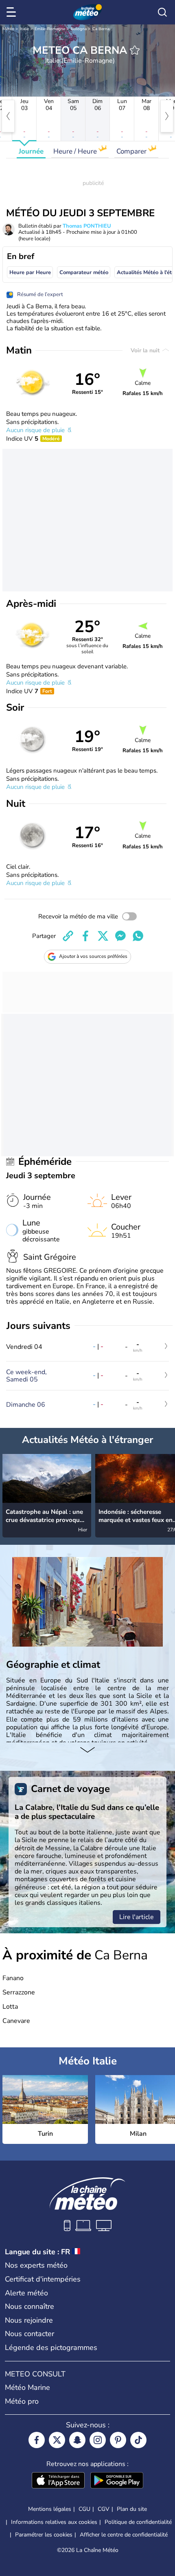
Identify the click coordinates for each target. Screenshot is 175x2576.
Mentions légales (50, 2509)
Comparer (132, 151)
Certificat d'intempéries (43, 2279)
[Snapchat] (77, 2440)
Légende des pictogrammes (51, 2348)
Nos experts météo (36, 2265)
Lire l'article (137, 1917)
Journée (31, 151)
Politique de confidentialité (138, 2522)
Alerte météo (26, 2293)
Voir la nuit (146, 350)
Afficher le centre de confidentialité (124, 2535)
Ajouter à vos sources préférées (93, 956)
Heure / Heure (76, 151)
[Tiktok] (138, 2440)
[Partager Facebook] (85, 936)
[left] (8, 116)
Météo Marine (27, 2387)
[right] (167, 116)
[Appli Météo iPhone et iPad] (58, 2481)
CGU (84, 2509)
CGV (104, 2509)
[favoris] (135, 50)
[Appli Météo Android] (117, 2481)
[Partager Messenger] (120, 936)
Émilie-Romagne (50, 29)
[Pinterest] (118, 2440)
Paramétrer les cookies (44, 2535)
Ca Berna (101, 29)
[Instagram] (98, 2440)
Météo (8, 29)
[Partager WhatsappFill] (138, 936)
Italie (24, 29)
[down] (87, 1750)
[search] (162, 12)
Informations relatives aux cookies (54, 2522)
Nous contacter (30, 2334)
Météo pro (22, 2401)
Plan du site (132, 2509)
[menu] (13, 12)
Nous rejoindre (29, 2320)
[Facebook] (37, 2440)
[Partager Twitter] (103, 936)
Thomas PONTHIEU (87, 226)
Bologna (79, 29)
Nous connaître (30, 2306)
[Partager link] (68, 936)
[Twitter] (57, 2440)
